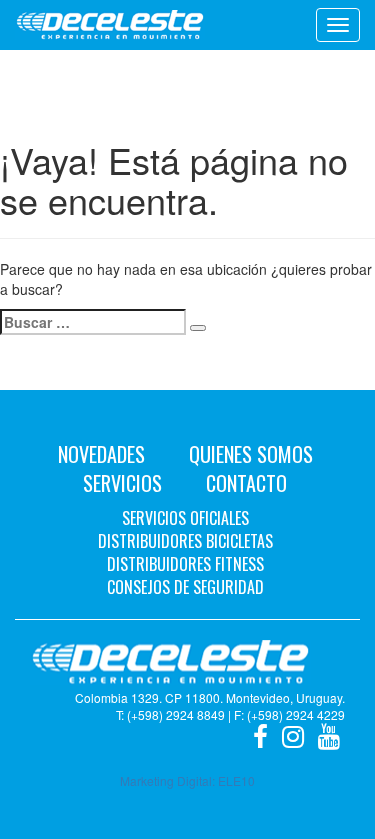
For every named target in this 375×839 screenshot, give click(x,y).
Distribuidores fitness (185, 564)
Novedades (101, 454)
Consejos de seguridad (185, 587)
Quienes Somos (251, 454)
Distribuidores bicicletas (185, 541)
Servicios (122, 483)
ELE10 (236, 780)
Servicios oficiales (185, 518)
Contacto (246, 483)
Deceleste (110, 25)
